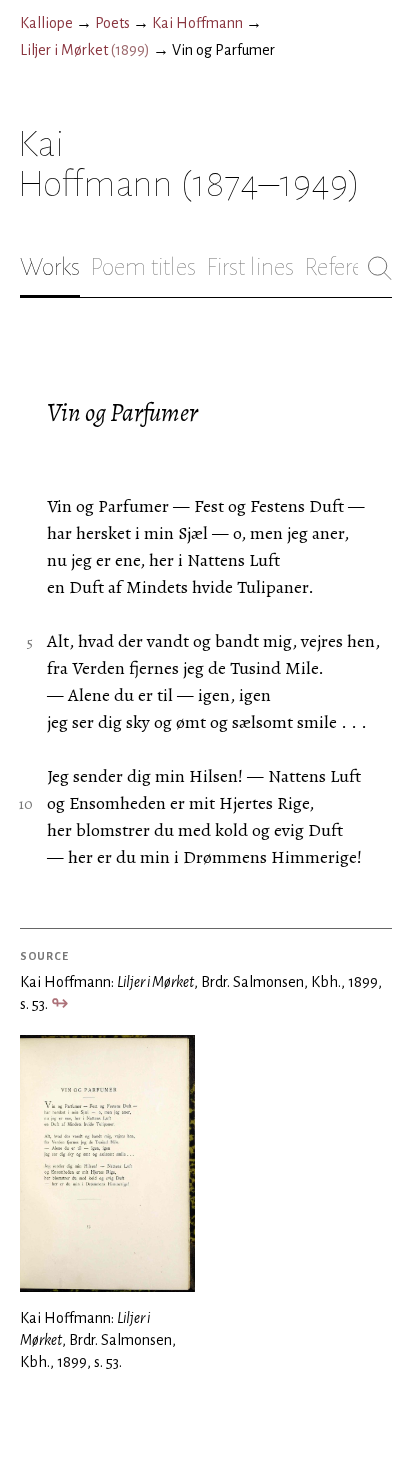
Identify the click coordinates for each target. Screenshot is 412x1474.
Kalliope (46, 23)
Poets (112, 23)
